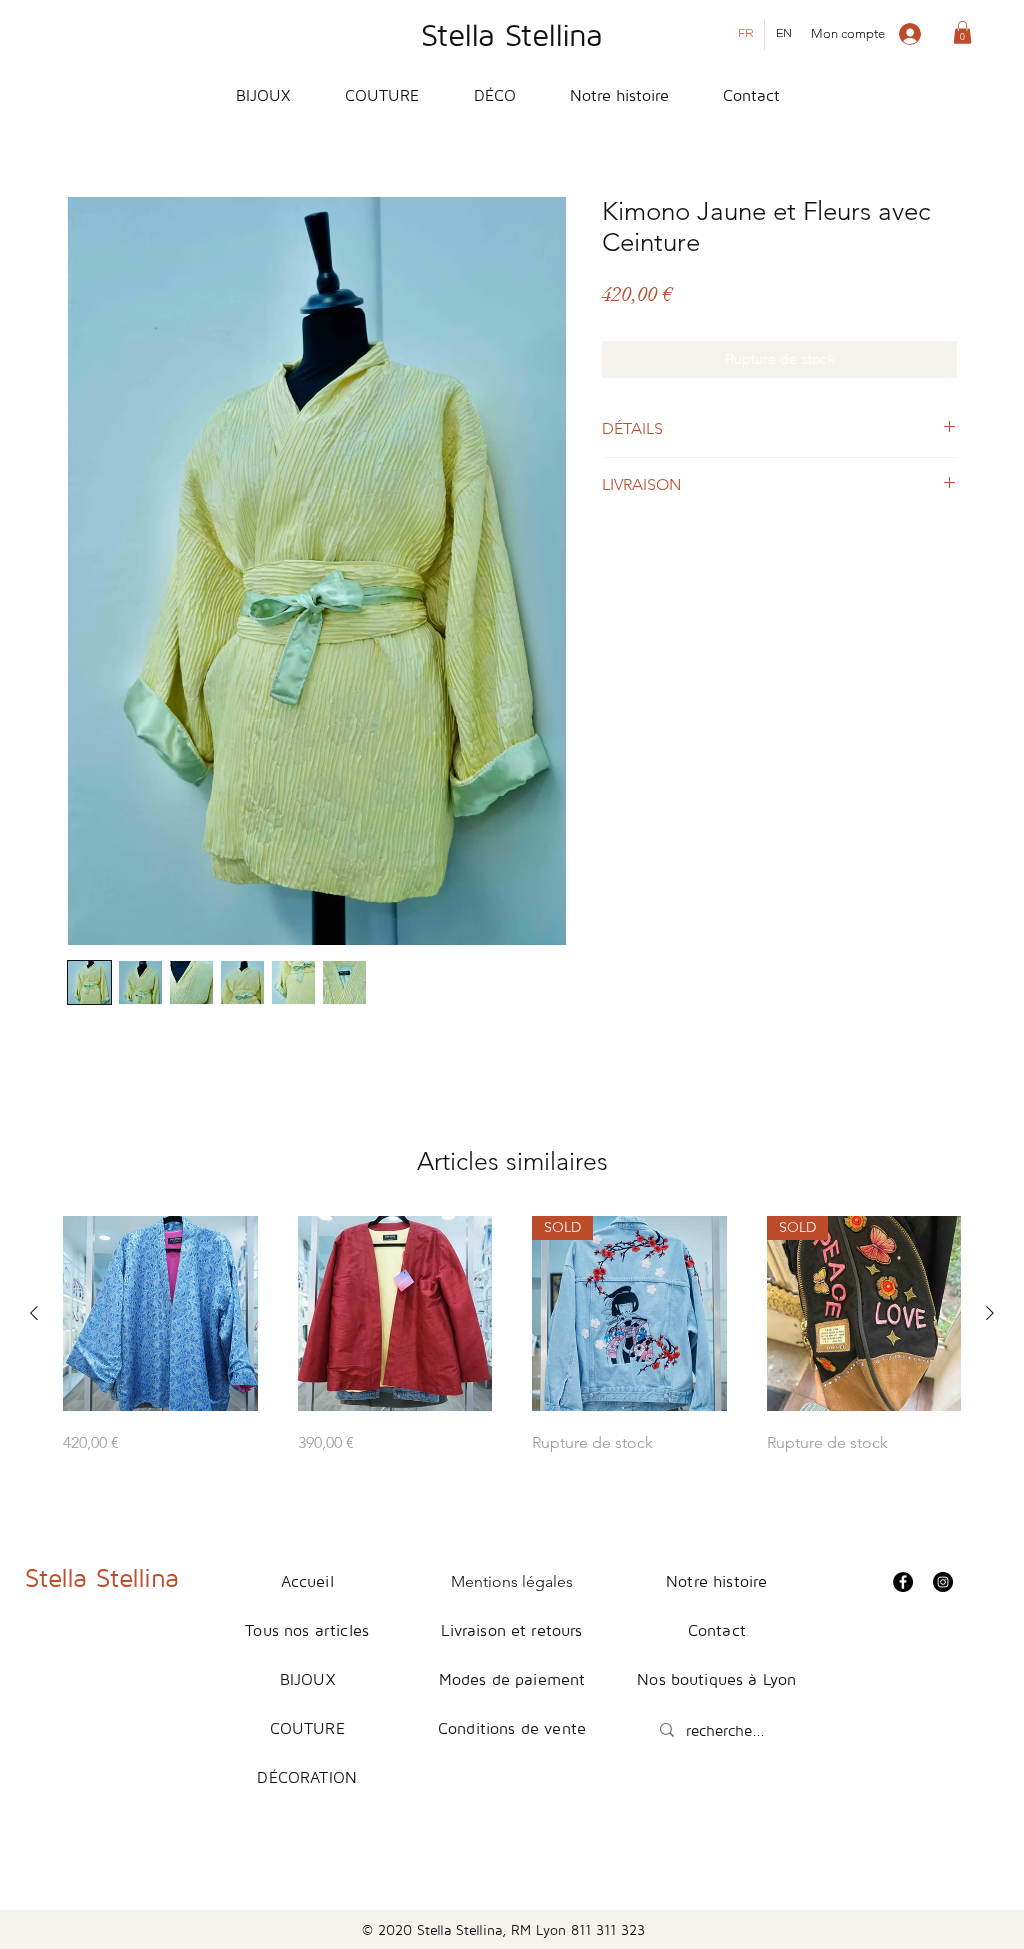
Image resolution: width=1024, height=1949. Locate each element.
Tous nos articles (307, 1630)
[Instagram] (943, 1582)
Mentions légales (512, 1581)
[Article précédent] (34, 1313)
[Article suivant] (990, 1313)
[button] (962, 32)
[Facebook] (903, 1582)
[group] (512, 1335)
